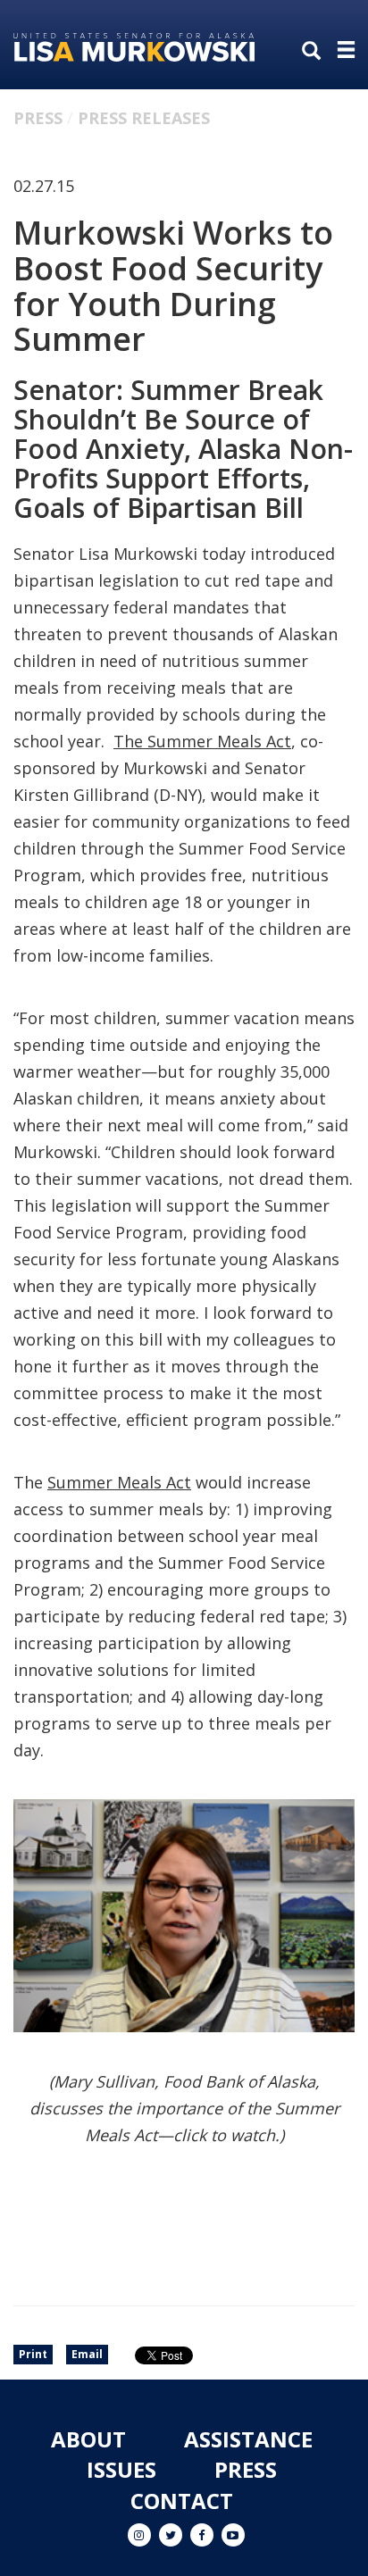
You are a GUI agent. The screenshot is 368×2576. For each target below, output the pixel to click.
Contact (182, 2501)
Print (33, 2354)
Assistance (248, 2439)
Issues (121, 2469)
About (88, 2439)
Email (87, 2354)
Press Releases (144, 118)
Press (38, 118)
